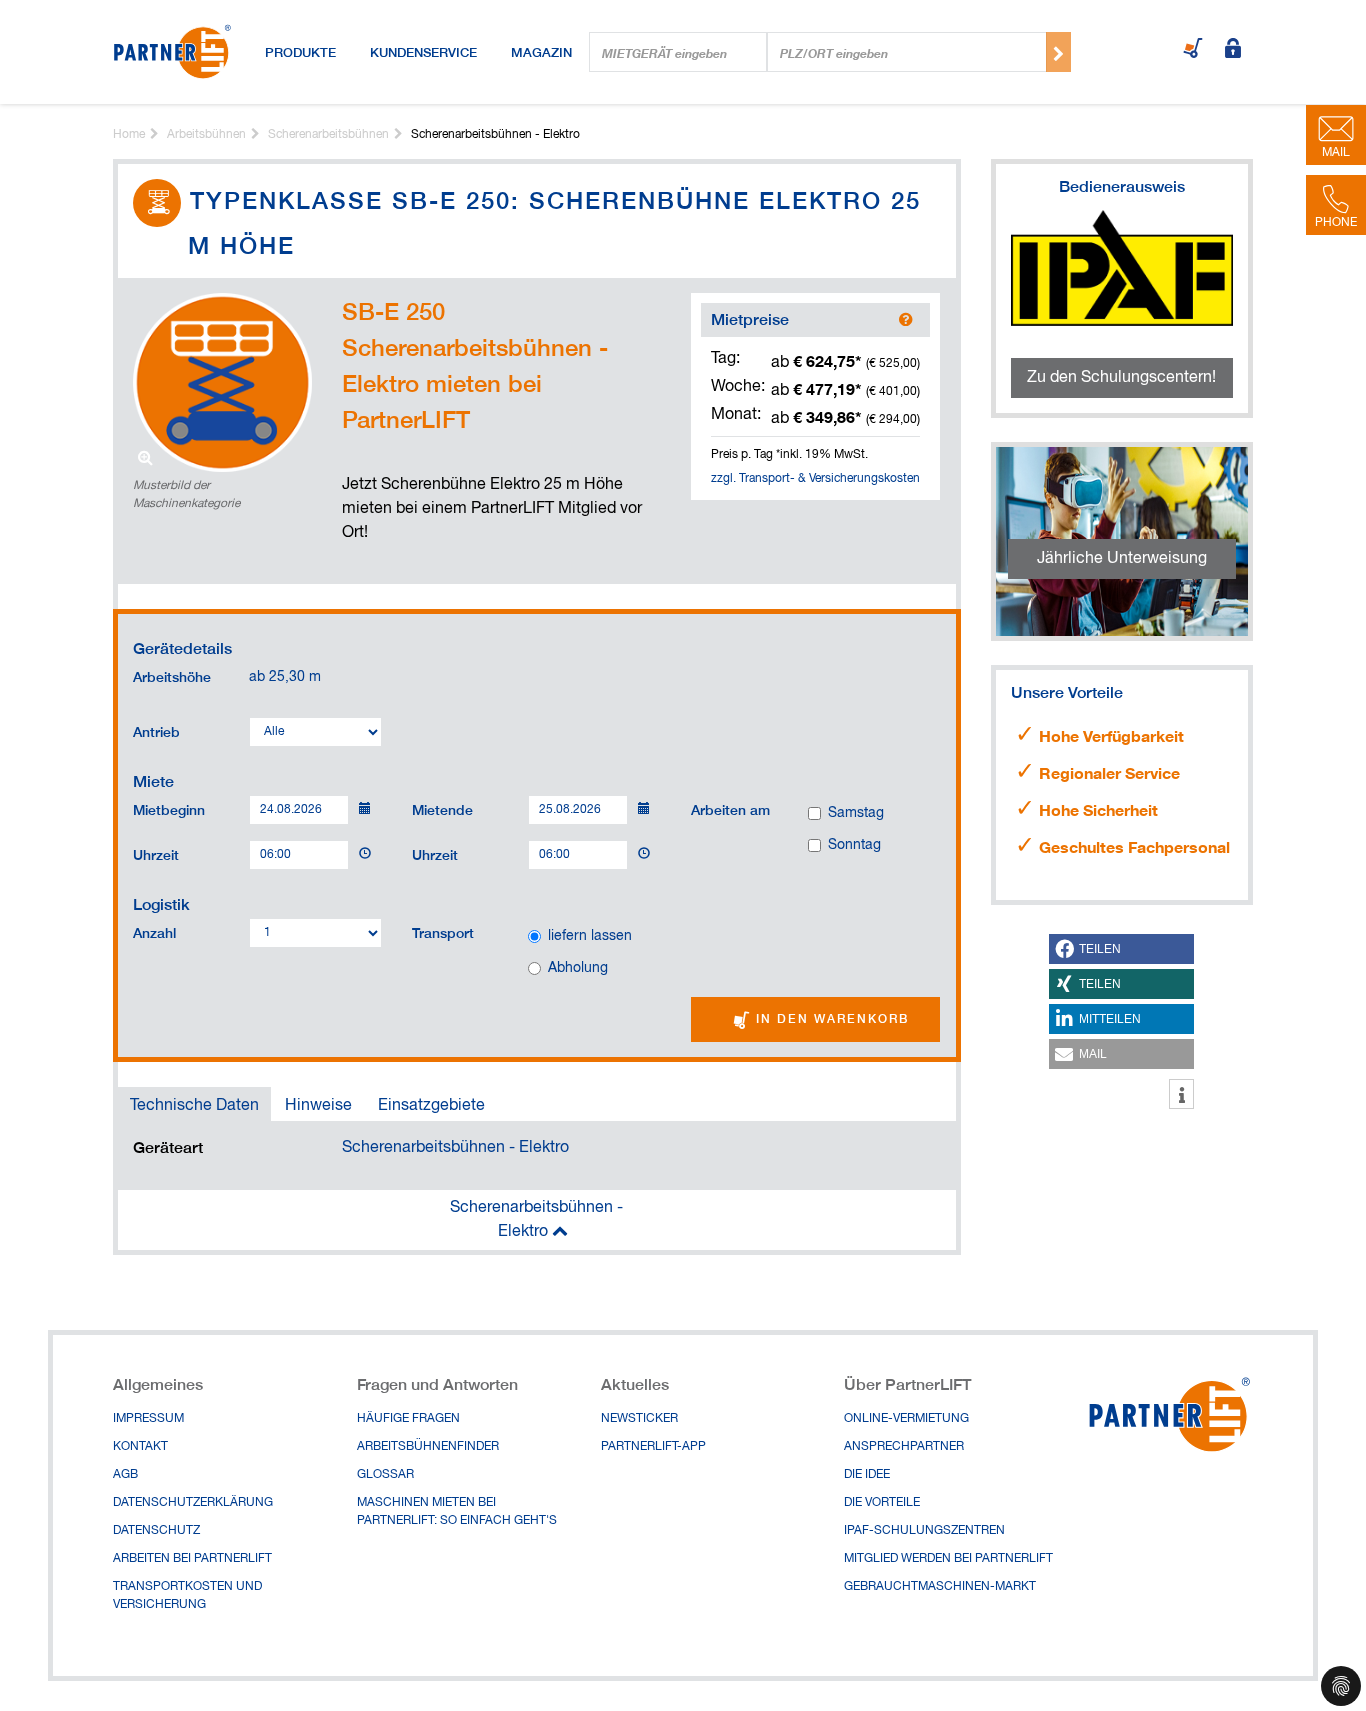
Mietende (442, 809)
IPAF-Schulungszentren (924, 1531)
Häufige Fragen (408, 1419)
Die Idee (867, 1475)
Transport (443, 932)
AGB (125, 1475)
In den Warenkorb (830, 1018)
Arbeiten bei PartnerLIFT (192, 1559)
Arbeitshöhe (172, 676)
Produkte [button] (300, 52)
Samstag (856, 813)
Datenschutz (156, 1531)
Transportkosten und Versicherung (187, 1596)
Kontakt (140, 1447)
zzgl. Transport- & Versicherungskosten (815, 479)
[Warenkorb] (1193, 50)
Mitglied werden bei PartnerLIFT (948, 1559)
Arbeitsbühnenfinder (428, 1447)
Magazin (541, 52)
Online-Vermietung (906, 1419)
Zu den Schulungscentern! (1121, 378)
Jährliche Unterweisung (1122, 559)
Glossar (385, 1475)
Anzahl (154, 932)
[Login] (1233, 50)
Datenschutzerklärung (193, 1503)
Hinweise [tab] (318, 1106)
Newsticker (639, 1419)
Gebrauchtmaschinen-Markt (940, 1587)
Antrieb (156, 731)
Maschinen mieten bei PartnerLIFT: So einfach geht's (457, 1512)
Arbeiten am (730, 809)
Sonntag (854, 845)
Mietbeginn (169, 809)
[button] (1121, 949)
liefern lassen (590, 936)
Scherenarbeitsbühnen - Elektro (455, 1148)
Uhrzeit (156, 854)
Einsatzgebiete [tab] (431, 1106)
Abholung (578, 968)
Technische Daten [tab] (194, 1106)
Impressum (148, 1419)
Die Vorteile (882, 1503)
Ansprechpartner (904, 1447)
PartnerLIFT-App (653, 1447)
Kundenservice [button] (423, 52)
